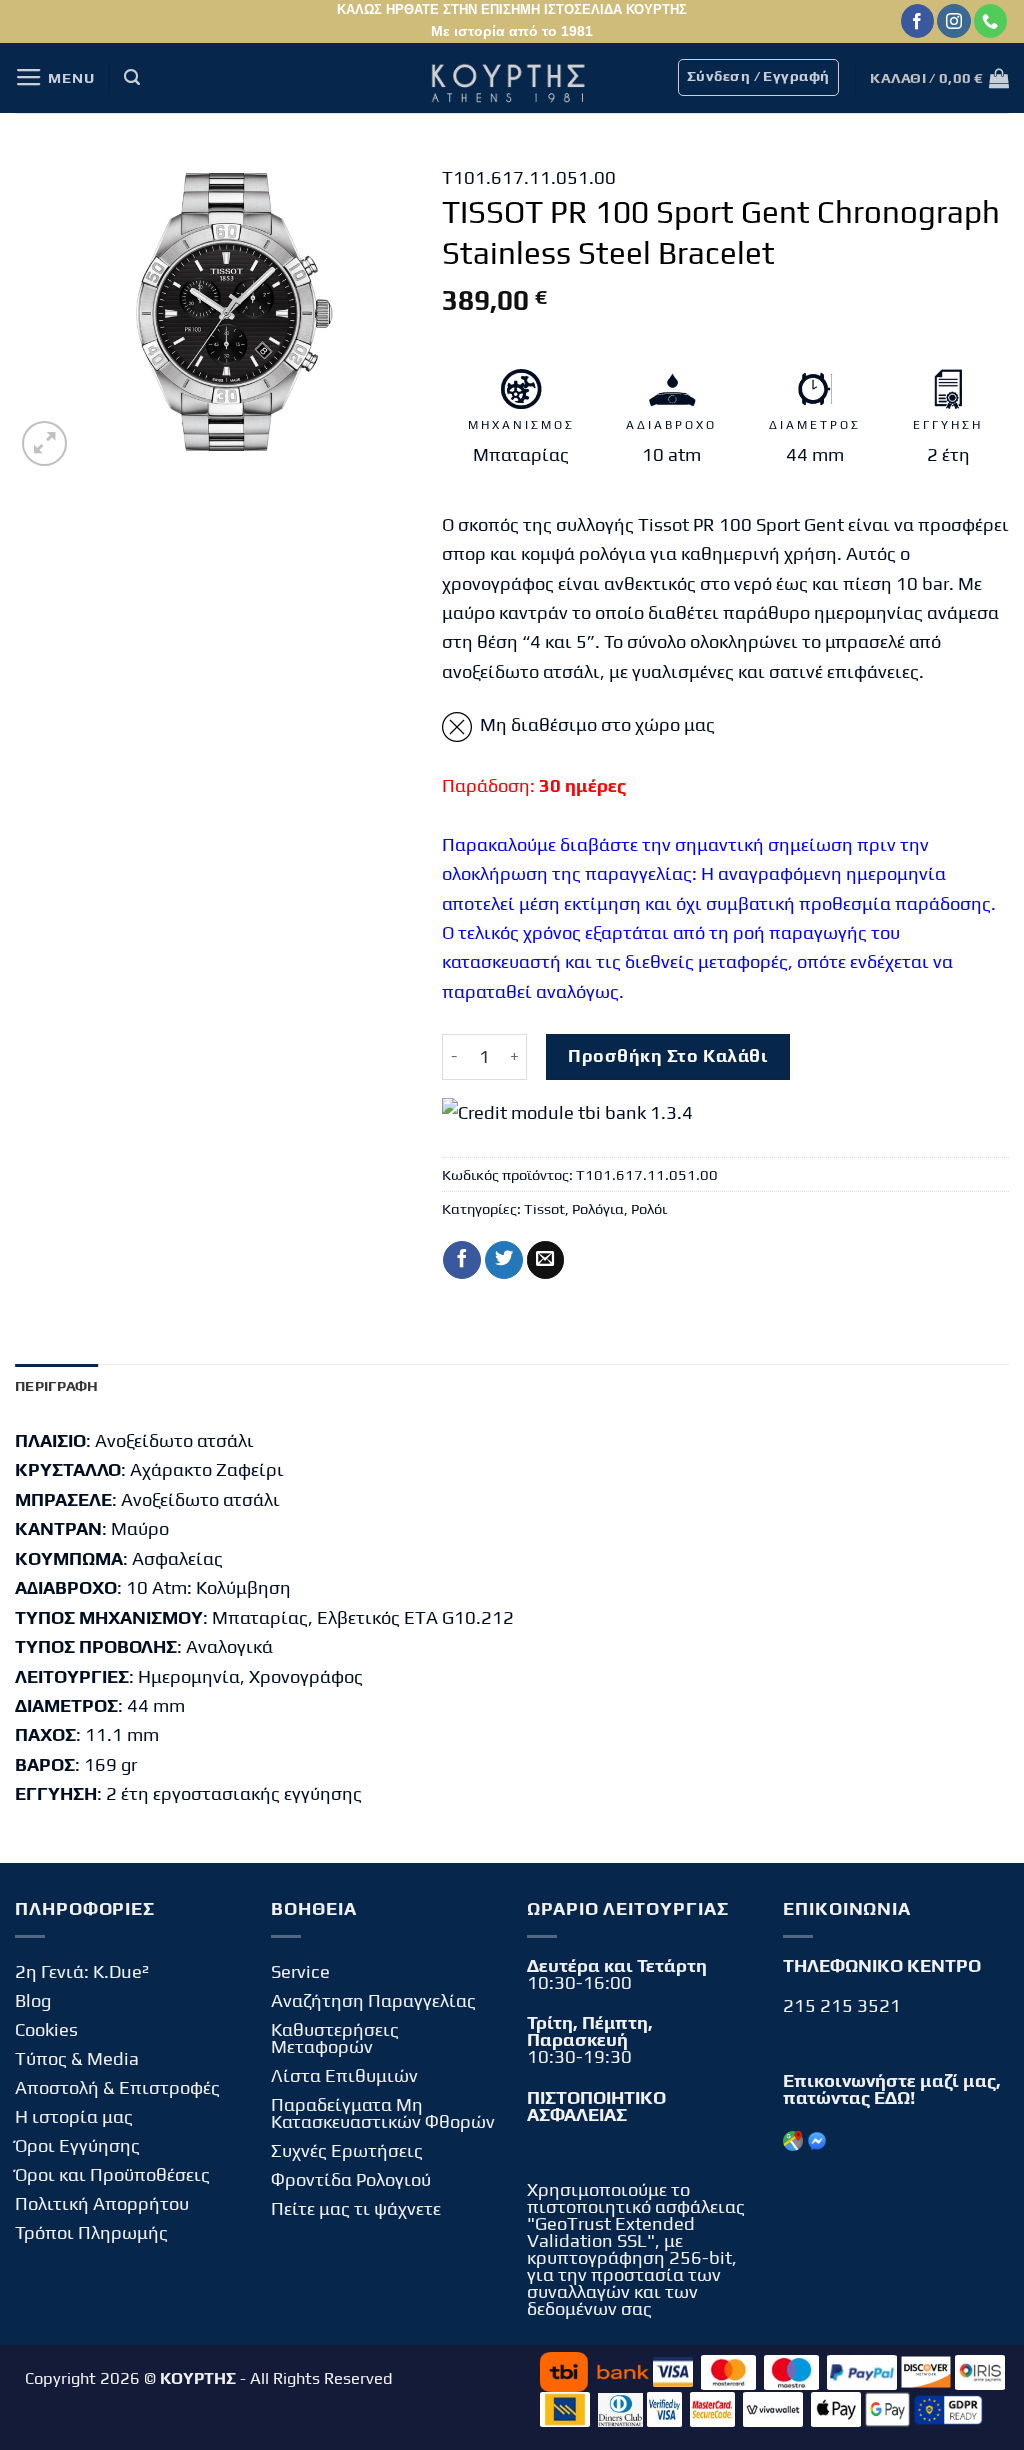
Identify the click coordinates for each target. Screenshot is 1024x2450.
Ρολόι (649, 1208)
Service (300, 1971)
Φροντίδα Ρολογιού (351, 2179)
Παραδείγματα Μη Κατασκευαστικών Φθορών (383, 2113)
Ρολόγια (598, 1208)
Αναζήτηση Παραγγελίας (373, 2000)
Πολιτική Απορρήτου (102, 2203)
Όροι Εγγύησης (77, 2145)
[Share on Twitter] (504, 1260)
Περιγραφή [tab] (57, 1385)
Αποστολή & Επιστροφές (117, 2087)
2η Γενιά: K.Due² (82, 1971)
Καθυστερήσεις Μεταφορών (335, 2038)
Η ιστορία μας (74, 2116)
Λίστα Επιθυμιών (344, 2075)
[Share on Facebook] (462, 1260)
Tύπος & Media (77, 2058)
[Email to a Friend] (546, 1260)
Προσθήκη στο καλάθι (667, 1055)
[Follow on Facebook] (917, 21)
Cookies (46, 2029)
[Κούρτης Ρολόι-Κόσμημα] (512, 78)
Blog (33, 2000)
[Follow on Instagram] (953, 21)
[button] (54, 78)
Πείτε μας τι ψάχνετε (356, 2208)
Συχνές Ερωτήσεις (347, 2150)
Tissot (544, 1208)
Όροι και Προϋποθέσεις (112, 2174)
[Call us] (990, 21)
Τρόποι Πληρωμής (91, 2232)
